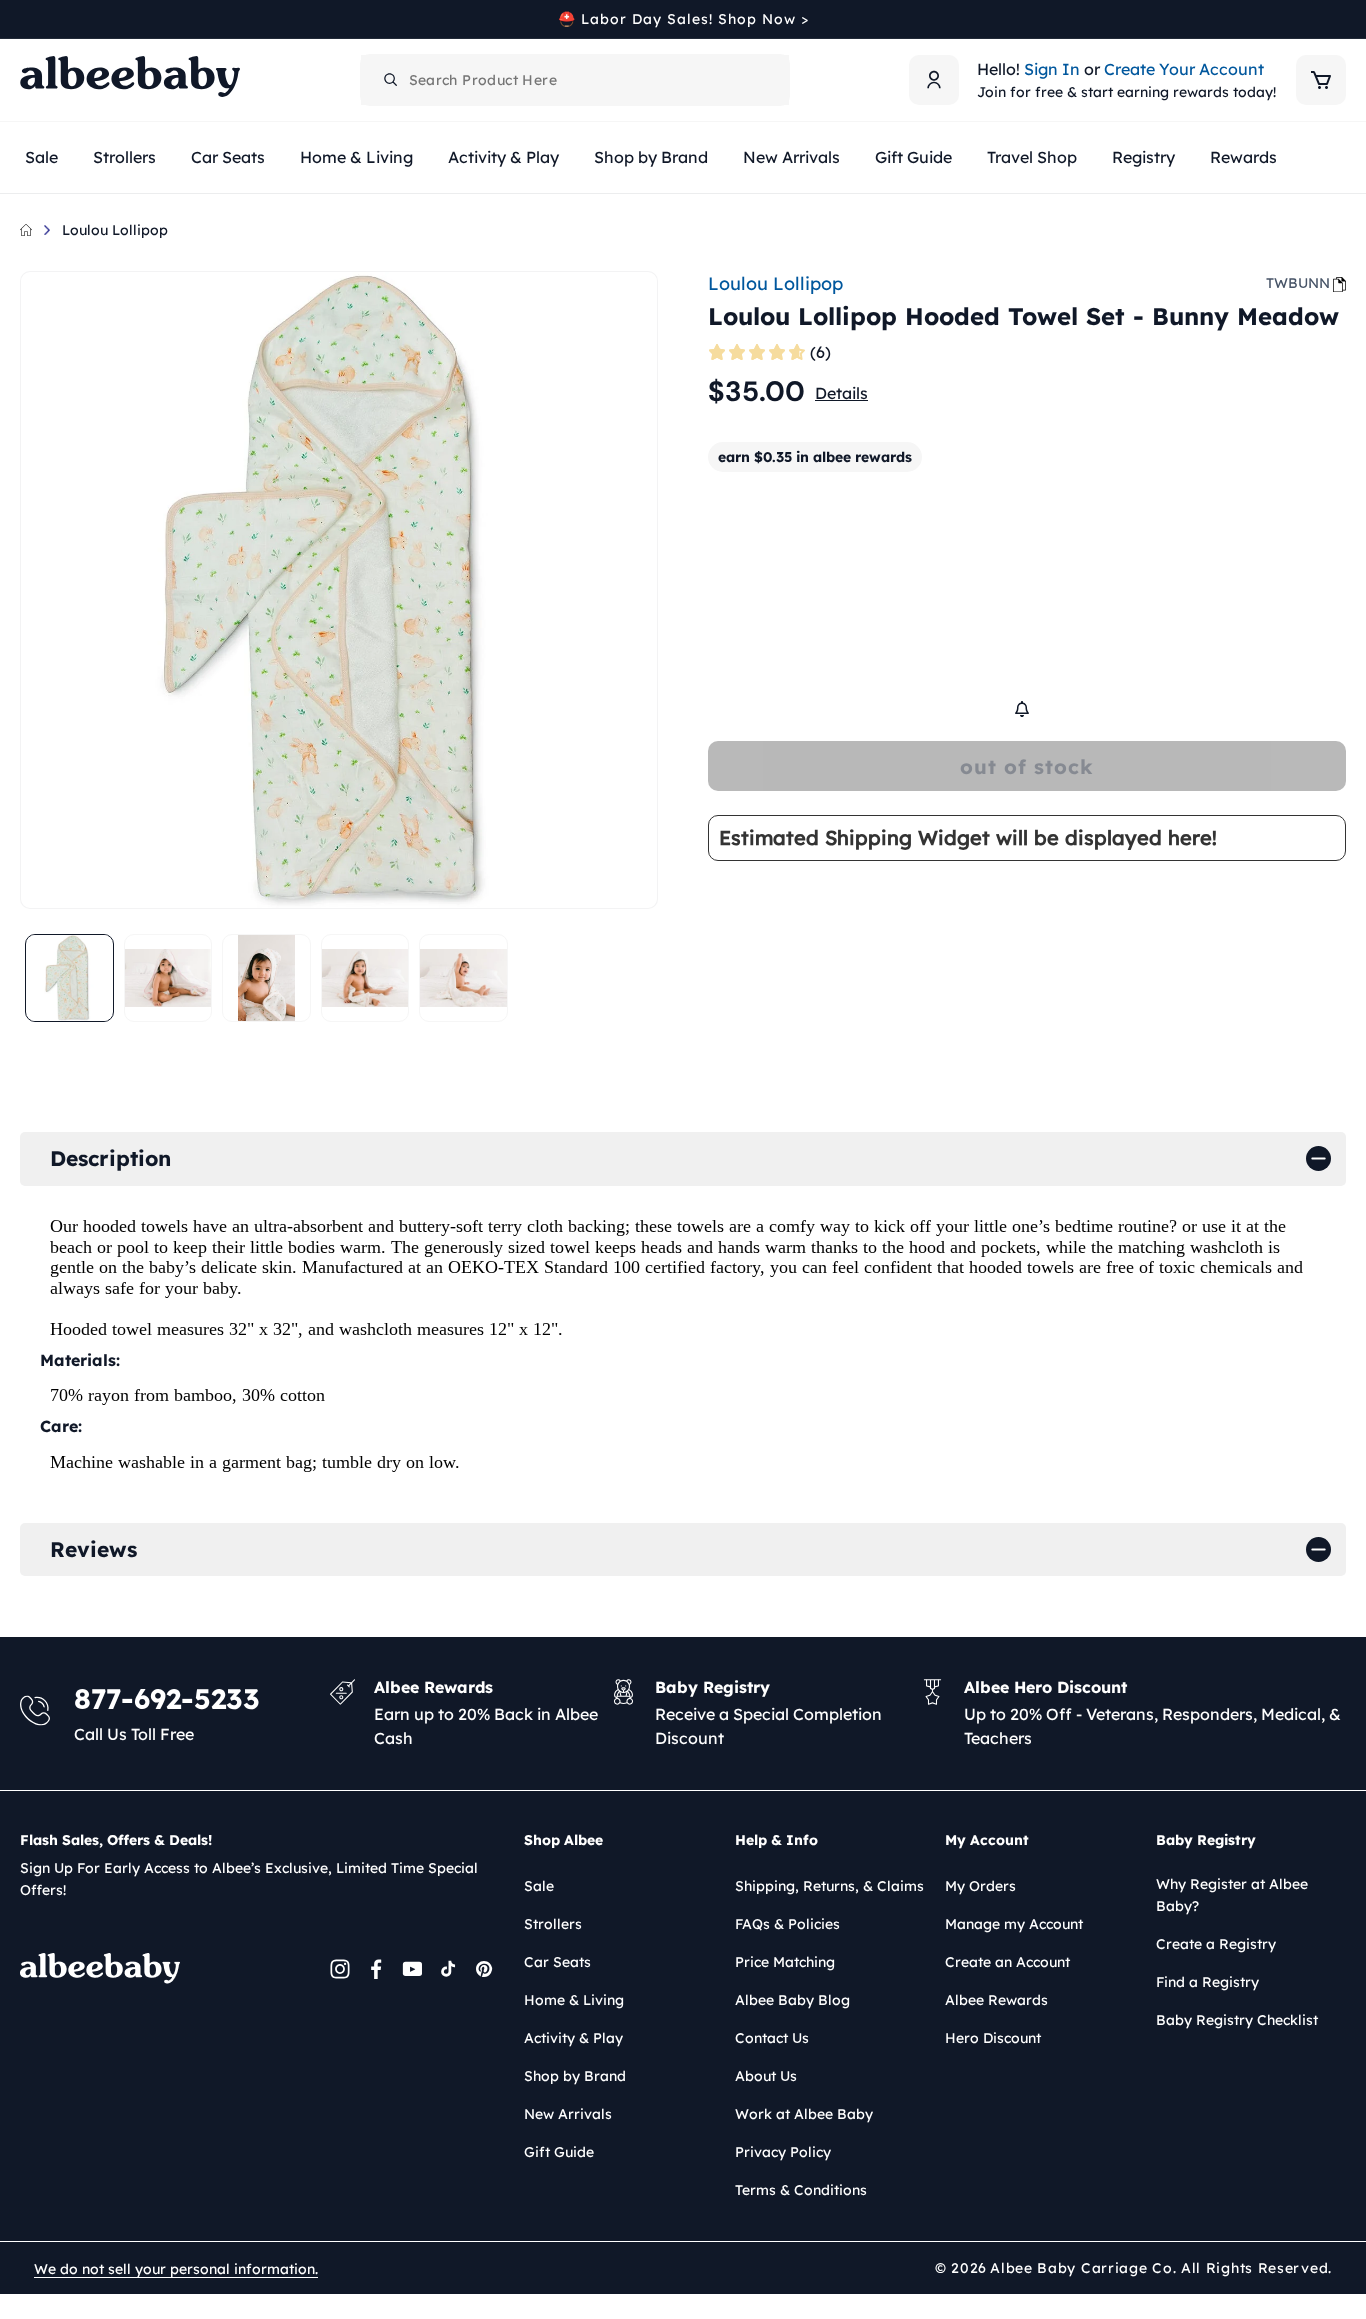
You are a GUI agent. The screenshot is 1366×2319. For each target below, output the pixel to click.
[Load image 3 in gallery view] (266, 978)
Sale (539, 1886)
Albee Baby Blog (792, 2000)
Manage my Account (1014, 1924)
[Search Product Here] (391, 80)
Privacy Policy (783, 2152)
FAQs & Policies (787, 1924)
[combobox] (575, 80)
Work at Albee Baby (804, 2114)
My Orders (980, 1886)
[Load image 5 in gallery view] (463, 978)
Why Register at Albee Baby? (1232, 1895)
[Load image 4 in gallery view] (365, 978)
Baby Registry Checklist (1237, 2020)
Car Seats (557, 1962)
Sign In (1052, 69)
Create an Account (1007, 1962)
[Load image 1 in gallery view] (69, 978)
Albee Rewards (996, 2000)
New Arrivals (568, 2114)
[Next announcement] (1339, 19)
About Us (766, 2076)
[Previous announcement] (27, 19)
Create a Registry (1216, 1944)
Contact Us (772, 2038)
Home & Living (574, 2000)
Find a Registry (1207, 1982)
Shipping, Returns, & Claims (829, 1886)
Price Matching (785, 1962)
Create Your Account (1184, 69)
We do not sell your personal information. (176, 2269)
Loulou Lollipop (115, 230)
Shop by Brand (575, 2076)
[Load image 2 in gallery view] (168, 978)
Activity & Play (573, 2038)
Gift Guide (559, 2152)
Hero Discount (993, 2038)
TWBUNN (1298, 283)
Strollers (553, 1924)
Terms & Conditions (801, 2190)
